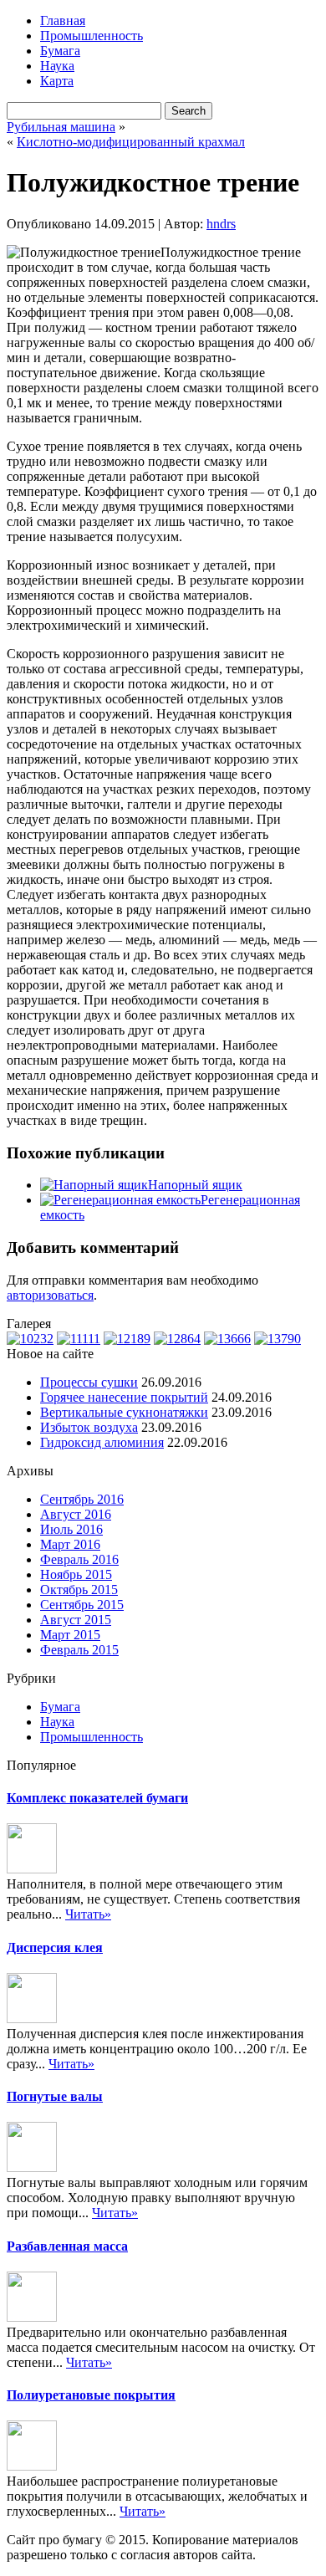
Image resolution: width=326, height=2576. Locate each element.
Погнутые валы (55, 2096)
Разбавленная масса (67, 2246)
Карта (57, 81)
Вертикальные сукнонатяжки (124, 1412)
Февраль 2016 (79, 1559)
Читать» (88, 1914)
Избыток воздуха (89, 1427)
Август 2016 (76, 1514)
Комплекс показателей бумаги (97, 1798)
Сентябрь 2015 (82, 1605)
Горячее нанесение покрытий (124, 1397)
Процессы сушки (89, 1382)
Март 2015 (70, 1635)
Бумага (60, 51)
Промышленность (92, 36)
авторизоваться (50, 1295)
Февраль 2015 (79, 1650)
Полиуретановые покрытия (91, 2395)
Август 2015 (76, 1620)
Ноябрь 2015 (76, 1574)
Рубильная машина (61, 127)
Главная (63, 20)
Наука (57, 66)
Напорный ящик (195, 1185)
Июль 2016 (71, 1529)
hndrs (221, 224)
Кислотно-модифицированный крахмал (131, 142)
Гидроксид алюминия (102, 1442)
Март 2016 (70, 1544)
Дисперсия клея (55, 1947)
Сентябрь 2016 (82, 1499)
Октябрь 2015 (79, 1590)
